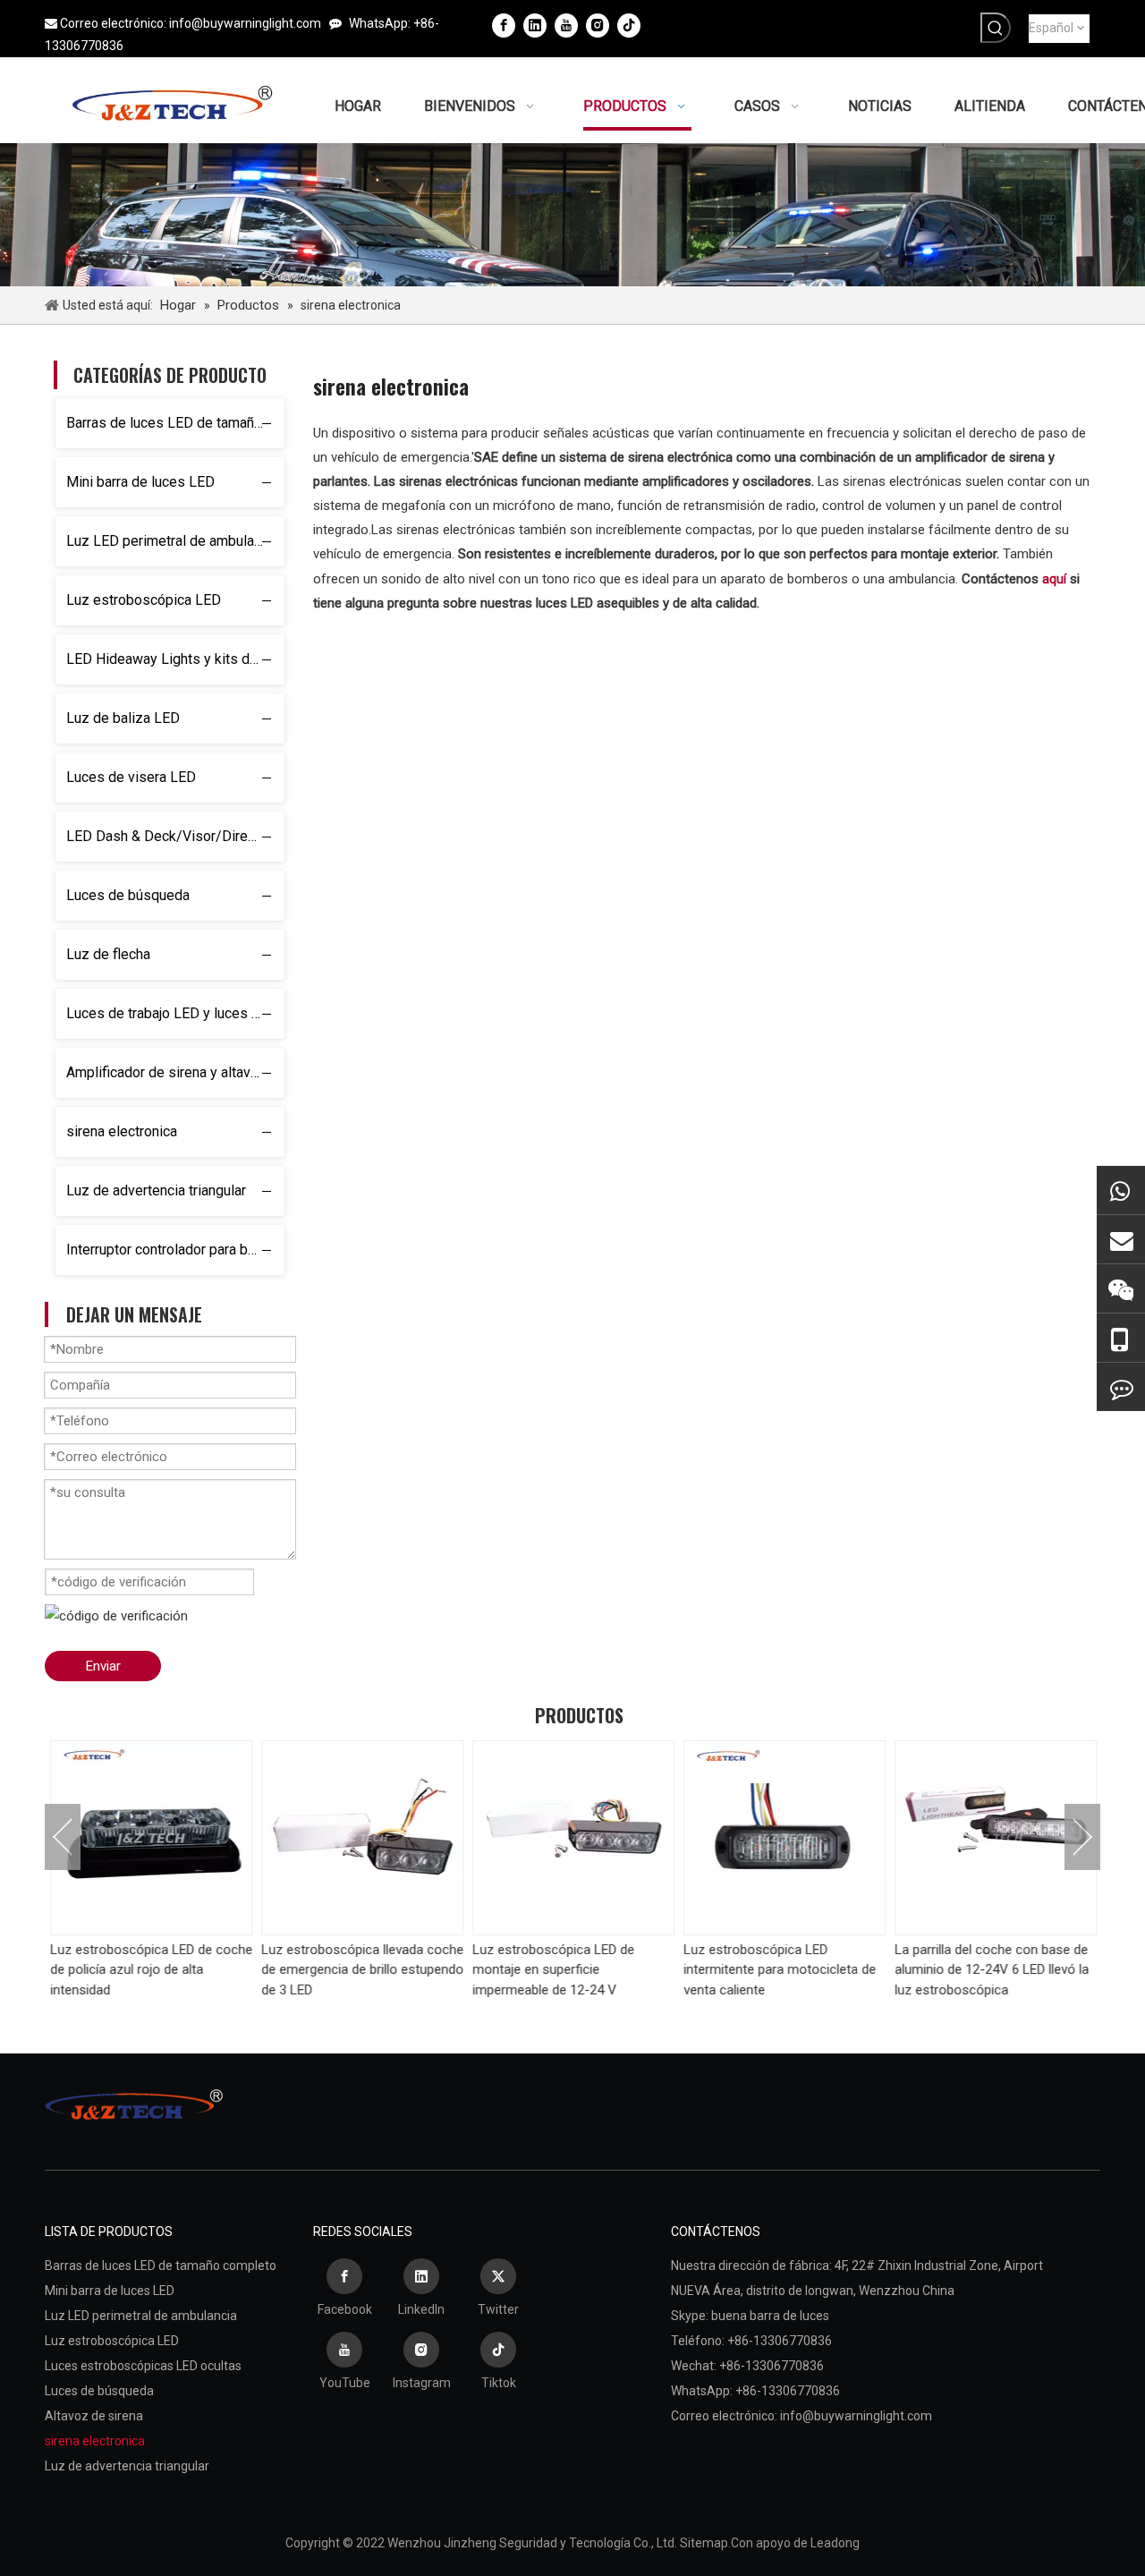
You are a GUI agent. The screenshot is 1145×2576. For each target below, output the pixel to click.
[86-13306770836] (1121, 1338)
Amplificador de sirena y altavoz (166, 1072)
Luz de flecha (108, 954)
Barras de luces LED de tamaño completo (175, 423)
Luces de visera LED (131, 777)
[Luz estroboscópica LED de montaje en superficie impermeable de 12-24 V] (572, 1838)
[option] (150, 1870)
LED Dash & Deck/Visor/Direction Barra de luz (175, 836)
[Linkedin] (535, 25)
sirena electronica (122, 1131)
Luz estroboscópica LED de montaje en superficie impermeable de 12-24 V (552, 1970)
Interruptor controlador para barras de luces (175, 1250)
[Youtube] (566, 25)
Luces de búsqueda (128, 895)
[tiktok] (629, 25)
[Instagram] (598, 25)
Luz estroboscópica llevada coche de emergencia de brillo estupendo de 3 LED (361, 1970)
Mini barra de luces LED (140, 482)
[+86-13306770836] (1121, 1190)
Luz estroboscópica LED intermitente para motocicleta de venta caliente (779, 1970)
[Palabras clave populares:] (996, 28)
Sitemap (704, 2543)
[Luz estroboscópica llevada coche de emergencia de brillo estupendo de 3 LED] (361, 1838)
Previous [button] (63, 1837)
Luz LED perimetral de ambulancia (173, 541)
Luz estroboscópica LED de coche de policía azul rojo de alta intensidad (150, 1970)
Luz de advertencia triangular (156, 1190)
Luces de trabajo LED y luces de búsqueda (175, 1013)
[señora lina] (1121, 1239)
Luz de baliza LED (123, 718)
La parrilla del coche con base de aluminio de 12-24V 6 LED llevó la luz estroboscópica (991, 1970)
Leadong (835, 2543)
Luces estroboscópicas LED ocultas (143, 2366)
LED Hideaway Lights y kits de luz (173, 659)
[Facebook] (504, 25)
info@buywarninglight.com (245, 23)
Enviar (103, 1666)
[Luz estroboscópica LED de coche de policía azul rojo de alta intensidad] (150, 1838)
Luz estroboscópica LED (144, 600)
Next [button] (1082, 1837)
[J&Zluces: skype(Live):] (1121, 1387)
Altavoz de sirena (94, 2416)
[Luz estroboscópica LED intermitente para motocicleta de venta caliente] (784, 1838)
